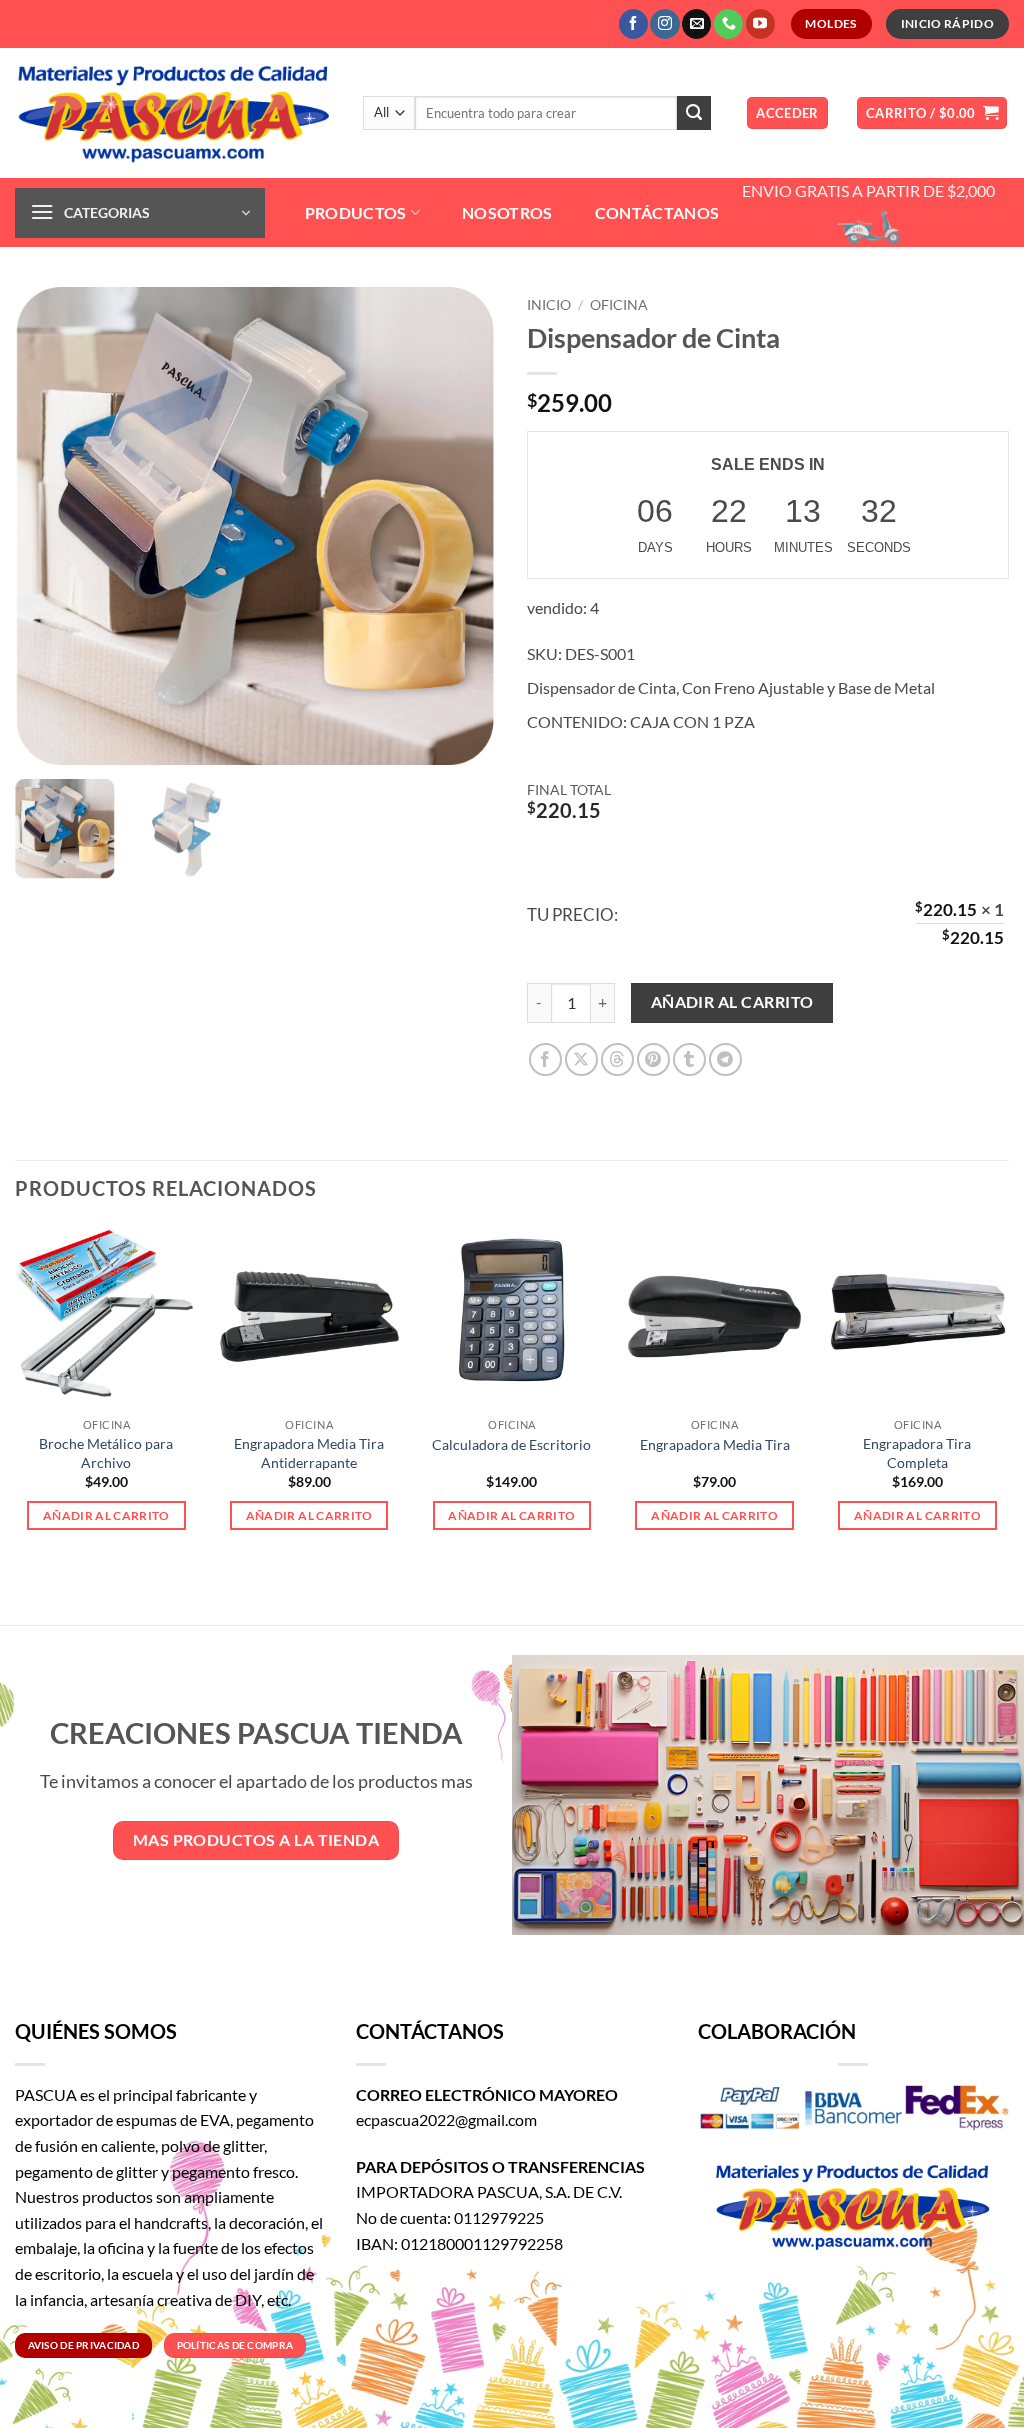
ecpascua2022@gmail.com (446, 2119)
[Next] (1008, 1408)
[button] (787, 113)
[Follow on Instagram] (664, 24)
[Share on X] (581, 1059)
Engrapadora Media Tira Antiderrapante (309, 1453)
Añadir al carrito (732, 1002)
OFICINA (619, 305)
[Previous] (16, 1408)
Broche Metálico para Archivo (106, 1453)
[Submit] (694, 113)
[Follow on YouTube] (760, 24)
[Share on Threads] (617, 1059)
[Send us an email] (696, 24)
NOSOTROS (507, 212)
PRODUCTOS (356, 212)
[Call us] (728, 24)
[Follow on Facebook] (633, 24)
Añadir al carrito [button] (106, 1515)
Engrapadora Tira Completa (917, 1453)
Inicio (549, 305)
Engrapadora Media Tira (715, 1444)
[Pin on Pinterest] (653, 1059)
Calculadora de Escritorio (511, 1444)
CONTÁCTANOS (657, 212)
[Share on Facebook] (545, 1059)
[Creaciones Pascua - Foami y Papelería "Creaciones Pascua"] (174, 113)
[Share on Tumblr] (689, 1059)
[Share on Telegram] (725, 1059)
